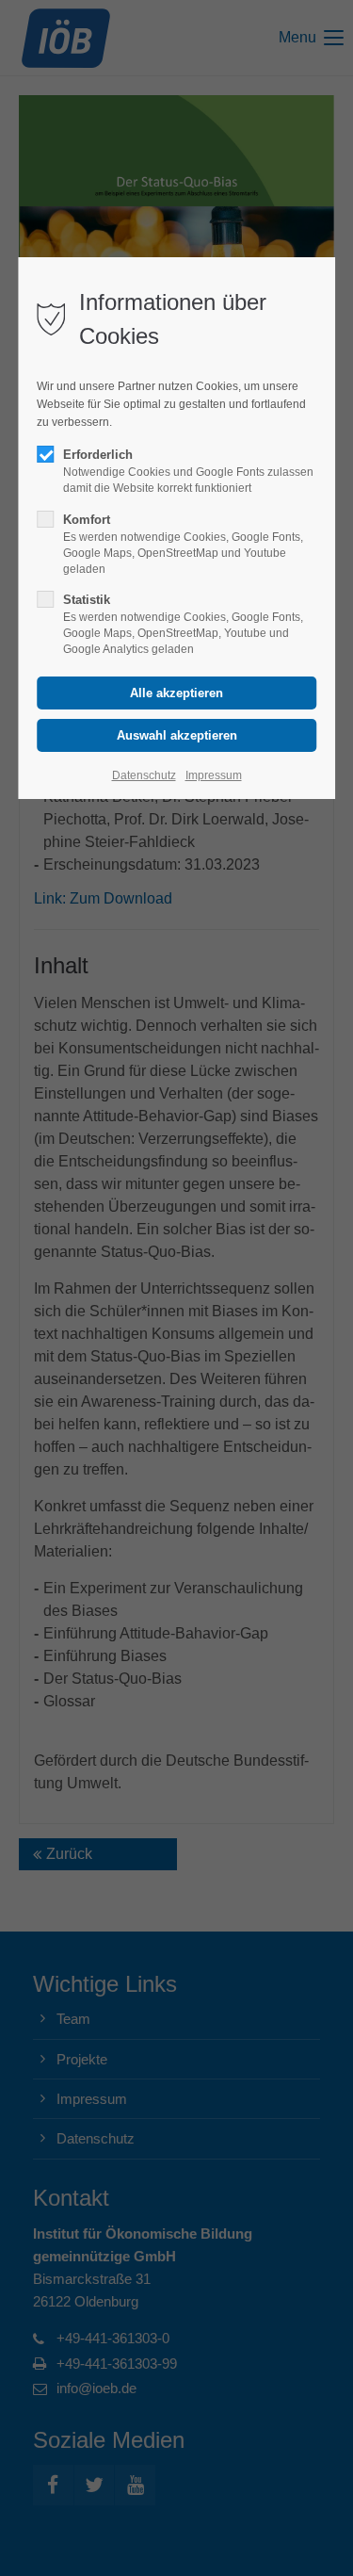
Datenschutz (144, 775)
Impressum (214, 775)
